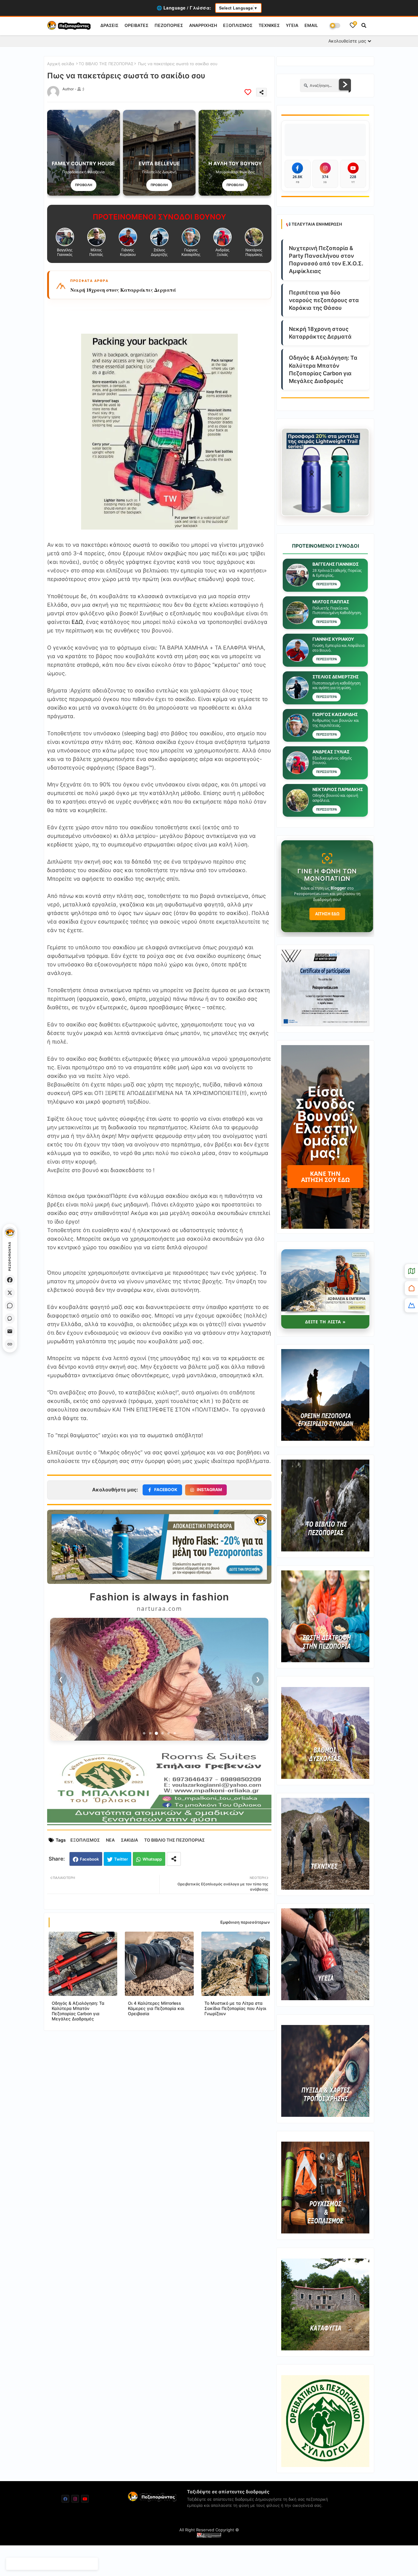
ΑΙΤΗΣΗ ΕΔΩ (327, 914)
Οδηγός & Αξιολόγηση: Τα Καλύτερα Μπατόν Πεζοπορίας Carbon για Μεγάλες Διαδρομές (162, 290)
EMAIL (311, 25)
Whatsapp (152, 1859)
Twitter (121, 1859)
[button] (364, 25)
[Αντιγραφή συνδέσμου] (10, 1344)
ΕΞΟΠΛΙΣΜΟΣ (238, 25)
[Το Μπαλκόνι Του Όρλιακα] (159, 1825)
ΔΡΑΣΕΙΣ (109, 25)
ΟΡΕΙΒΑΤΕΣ (136, 25)
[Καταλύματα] (411, 1288)
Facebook (89, 1859)
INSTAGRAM (209, 1490)
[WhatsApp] (10, 1306)
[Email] (10, 1331)
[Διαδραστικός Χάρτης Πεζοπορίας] (411, 1271)
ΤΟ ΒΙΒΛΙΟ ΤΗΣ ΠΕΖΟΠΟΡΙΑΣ (106, 64)
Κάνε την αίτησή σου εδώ (325, 1177)
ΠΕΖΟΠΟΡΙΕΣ (169, 25)
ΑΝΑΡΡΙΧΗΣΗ (203, 25)
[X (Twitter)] (10, 1293)
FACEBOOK (166, 1490)
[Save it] (248, 92)
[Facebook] (10, 1280)
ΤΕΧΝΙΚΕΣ (269, 25)
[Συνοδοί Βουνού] (411, 1305)
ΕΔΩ (77, 622)
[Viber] (10, 1318)
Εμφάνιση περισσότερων (245, 1922)
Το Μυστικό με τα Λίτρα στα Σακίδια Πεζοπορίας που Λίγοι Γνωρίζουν (235, 2008)
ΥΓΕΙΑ (292, 25)
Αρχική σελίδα (61, 64)
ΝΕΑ (110, 1840)
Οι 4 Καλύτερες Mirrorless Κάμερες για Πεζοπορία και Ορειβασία (156, 2008)
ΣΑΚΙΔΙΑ (129, 1840)
